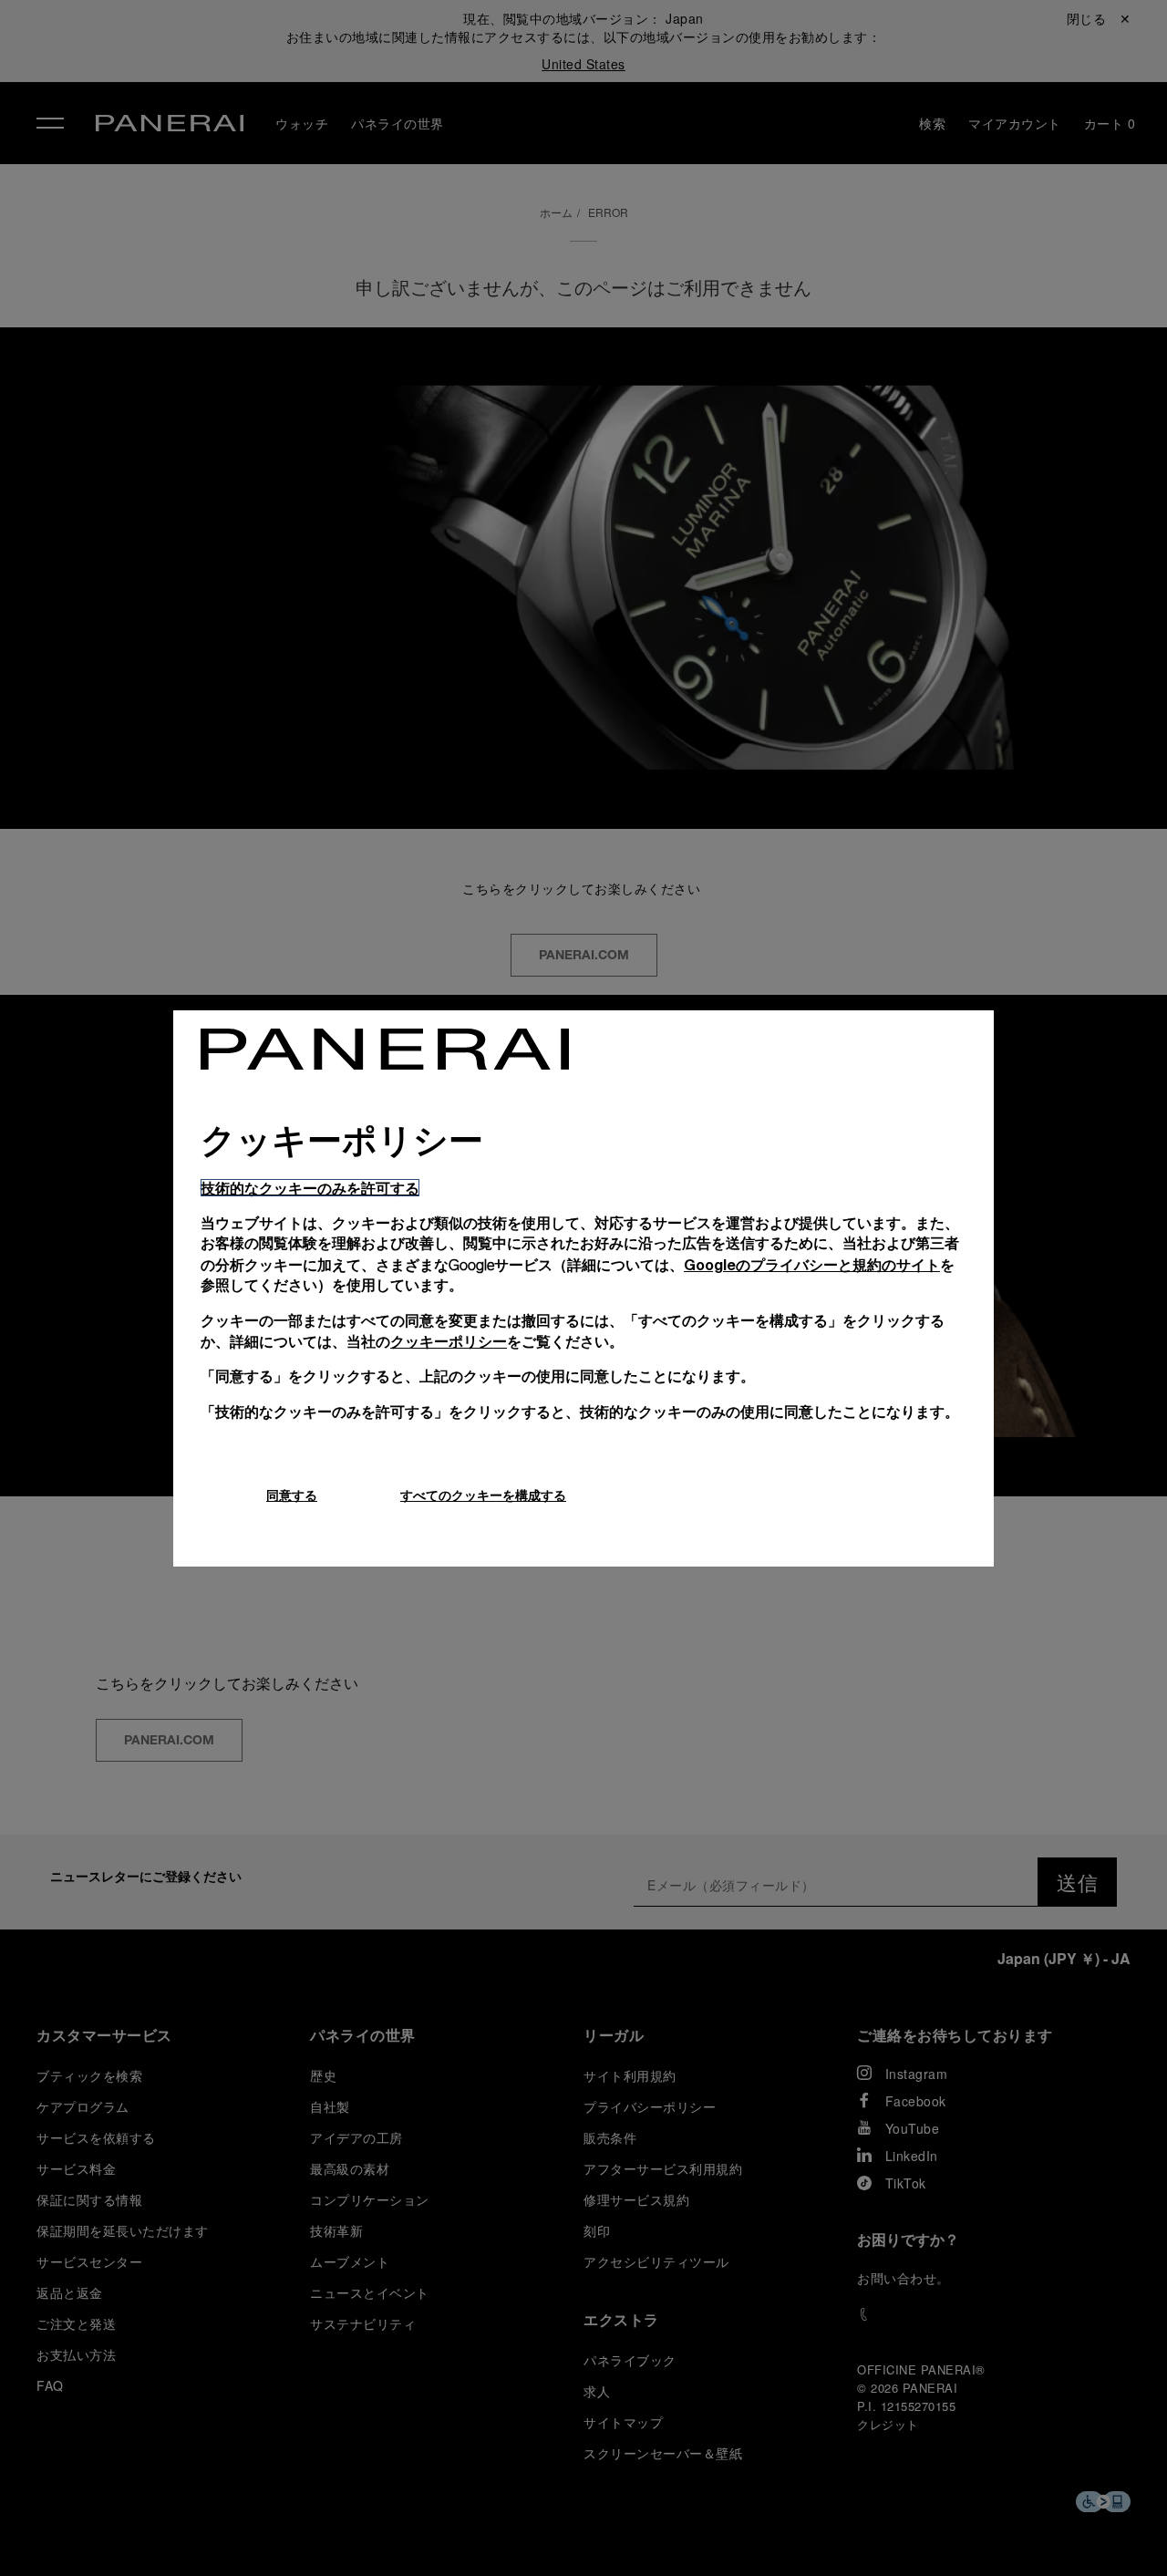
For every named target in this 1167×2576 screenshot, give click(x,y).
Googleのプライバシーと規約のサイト (812, 1264)
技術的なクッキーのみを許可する (310, 1188)
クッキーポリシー (449, 1341)
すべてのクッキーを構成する (483, 1495)
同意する (292, 1495)
